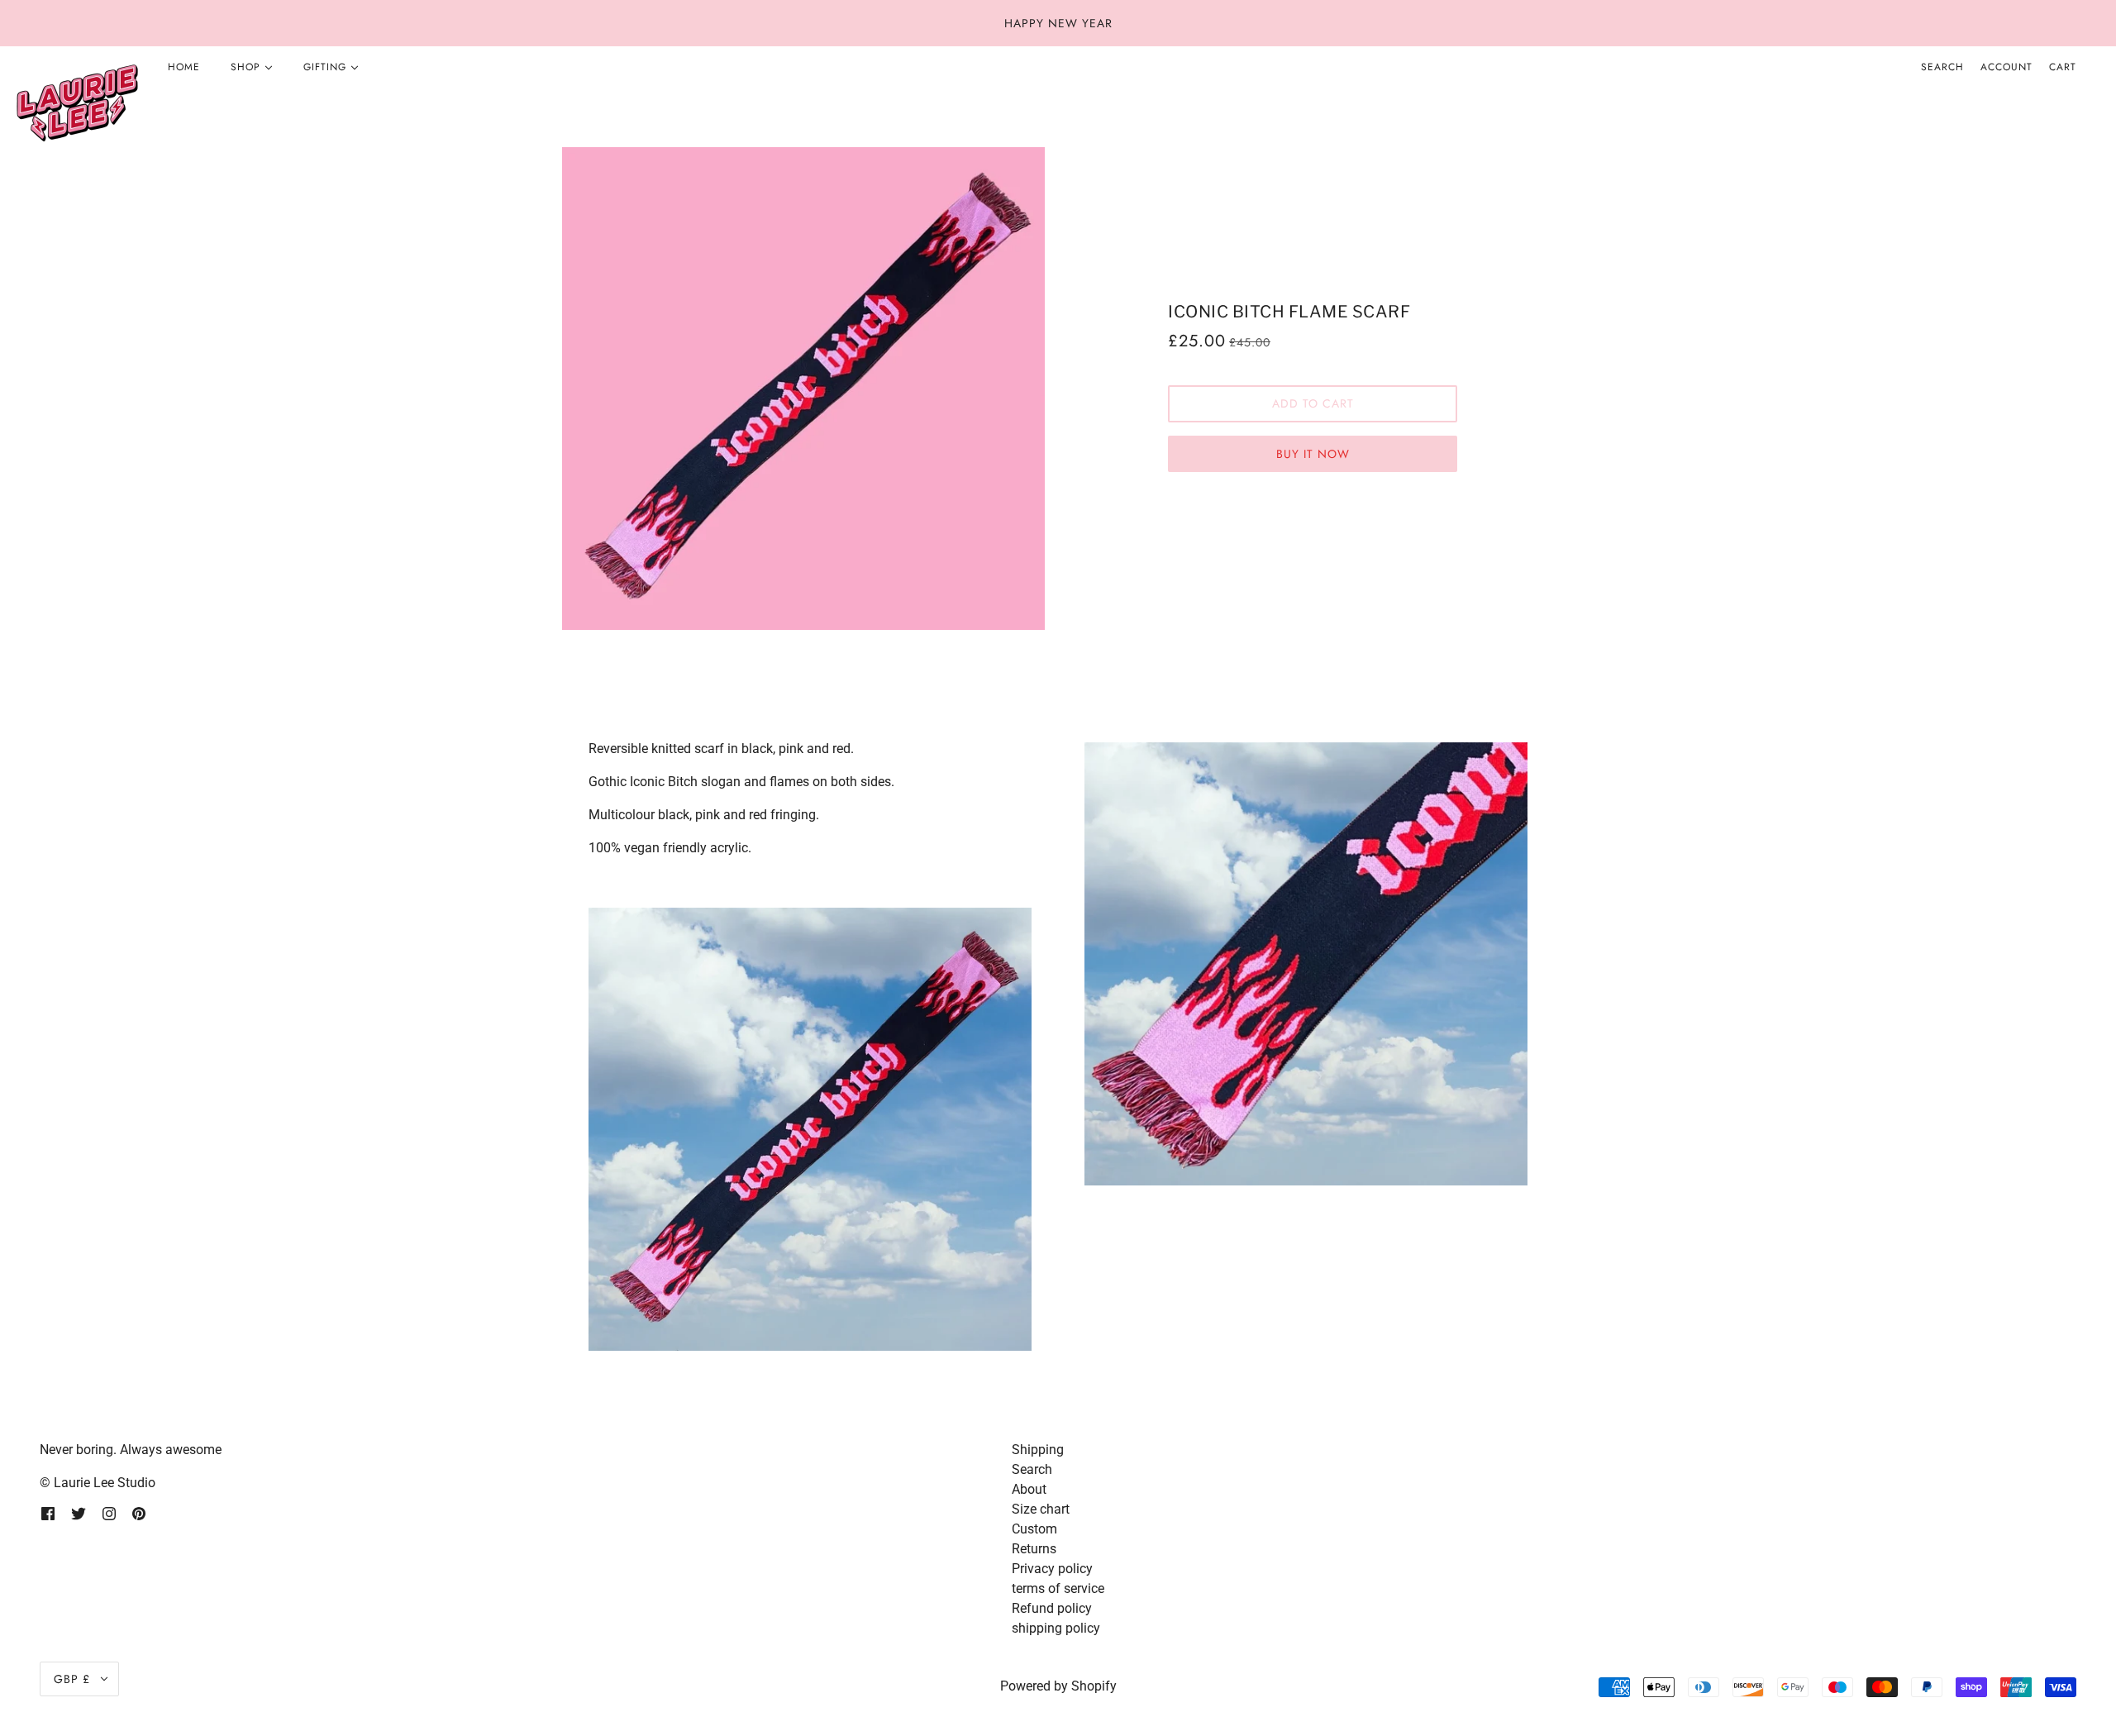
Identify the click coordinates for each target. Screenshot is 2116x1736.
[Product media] (810, 1129)
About (1029, 1489)
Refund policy (1052, 1608)
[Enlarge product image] (803, 389)
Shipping (1038, 1450)
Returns (1034, 1549)
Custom (1034, 1529)
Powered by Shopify (1058, 1686)
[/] (77, 104)
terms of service (1058, 1588)
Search (1942, 67)
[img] (48, 1513)
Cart (2063, 67)
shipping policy (1056, 1628)
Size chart (1041, 1509)
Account (2006, 67)
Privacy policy (1052, 1569)
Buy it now (1313, 454)
